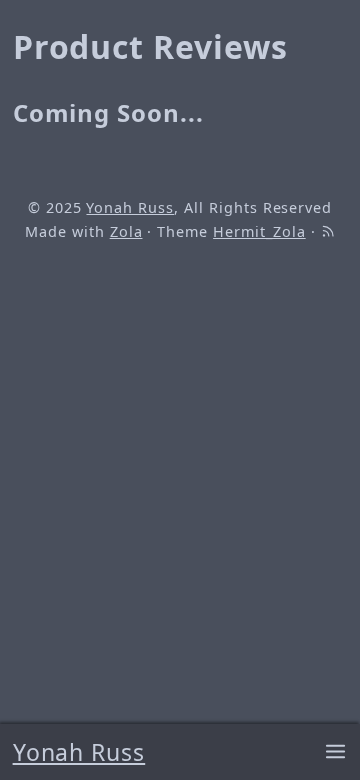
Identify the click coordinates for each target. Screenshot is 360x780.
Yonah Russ (79, 752)
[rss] (328, 231)
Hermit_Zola (259, 231)
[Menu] (335, 752)
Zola (126, 231)
